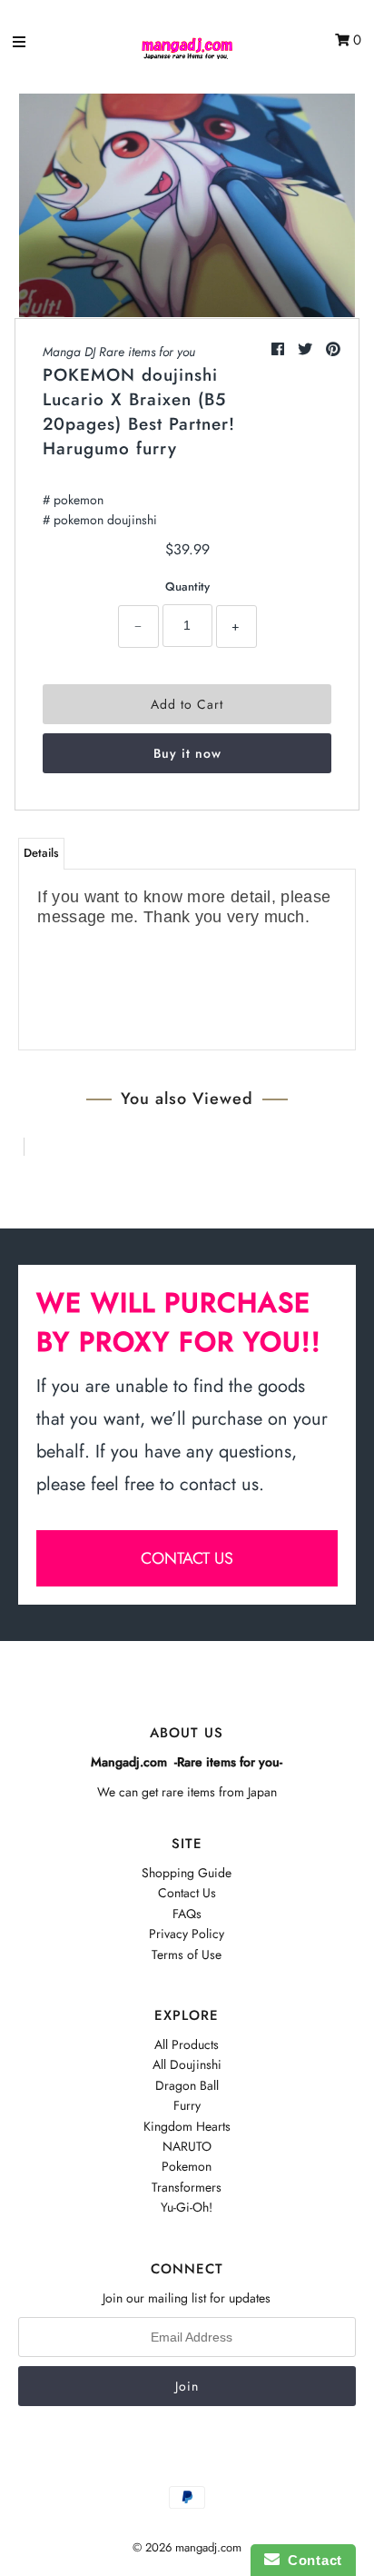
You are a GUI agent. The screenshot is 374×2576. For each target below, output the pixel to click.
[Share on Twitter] (307, 349)
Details (41, 853)
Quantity (187, 587)
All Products (187, 2044)
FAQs (187, 1914)
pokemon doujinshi (105, 520)
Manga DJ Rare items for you (119, 352)
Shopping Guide (187, 1873)
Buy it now (187, 753)
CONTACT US (187, 1558)
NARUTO (187, 2146)
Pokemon (187, 2166)
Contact (311, 2560)
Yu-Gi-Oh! (187, 2207)
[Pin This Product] (333, 349)
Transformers (187, 2187)
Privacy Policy (187, 1934)
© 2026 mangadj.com (187, 2547)
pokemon (79, 500)
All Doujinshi (187, 2064)
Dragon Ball (187, 2085)
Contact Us (187, 1893)
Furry (187, 2105)
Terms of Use (187, 1954)
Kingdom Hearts (187, 2126)
